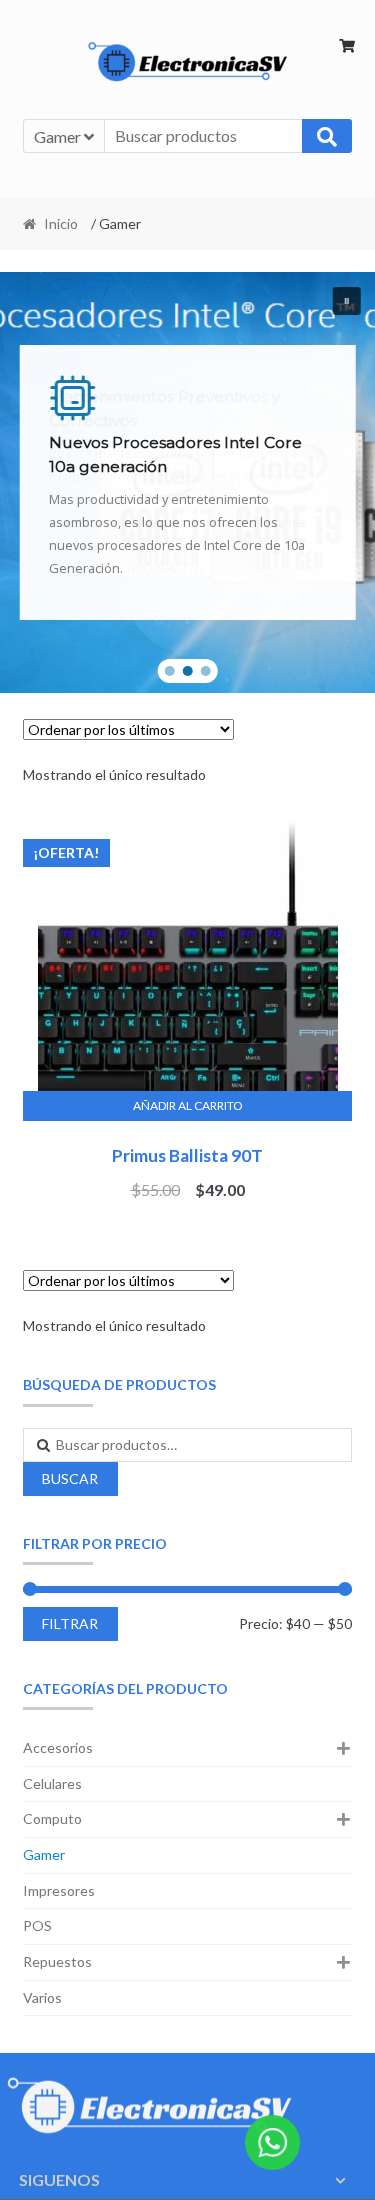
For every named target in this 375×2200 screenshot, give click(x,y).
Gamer (44, 1854)
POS (37, 1925)
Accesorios (58, 1747)
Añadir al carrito (188, 1105)
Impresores (59, 1890)
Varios (42, 1997)
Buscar (70, 1478)
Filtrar (70, 1623)
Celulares (52, 1783)
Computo (52, 1818)
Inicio (61, 223)
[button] (346, 301)
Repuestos (57, 1961)
